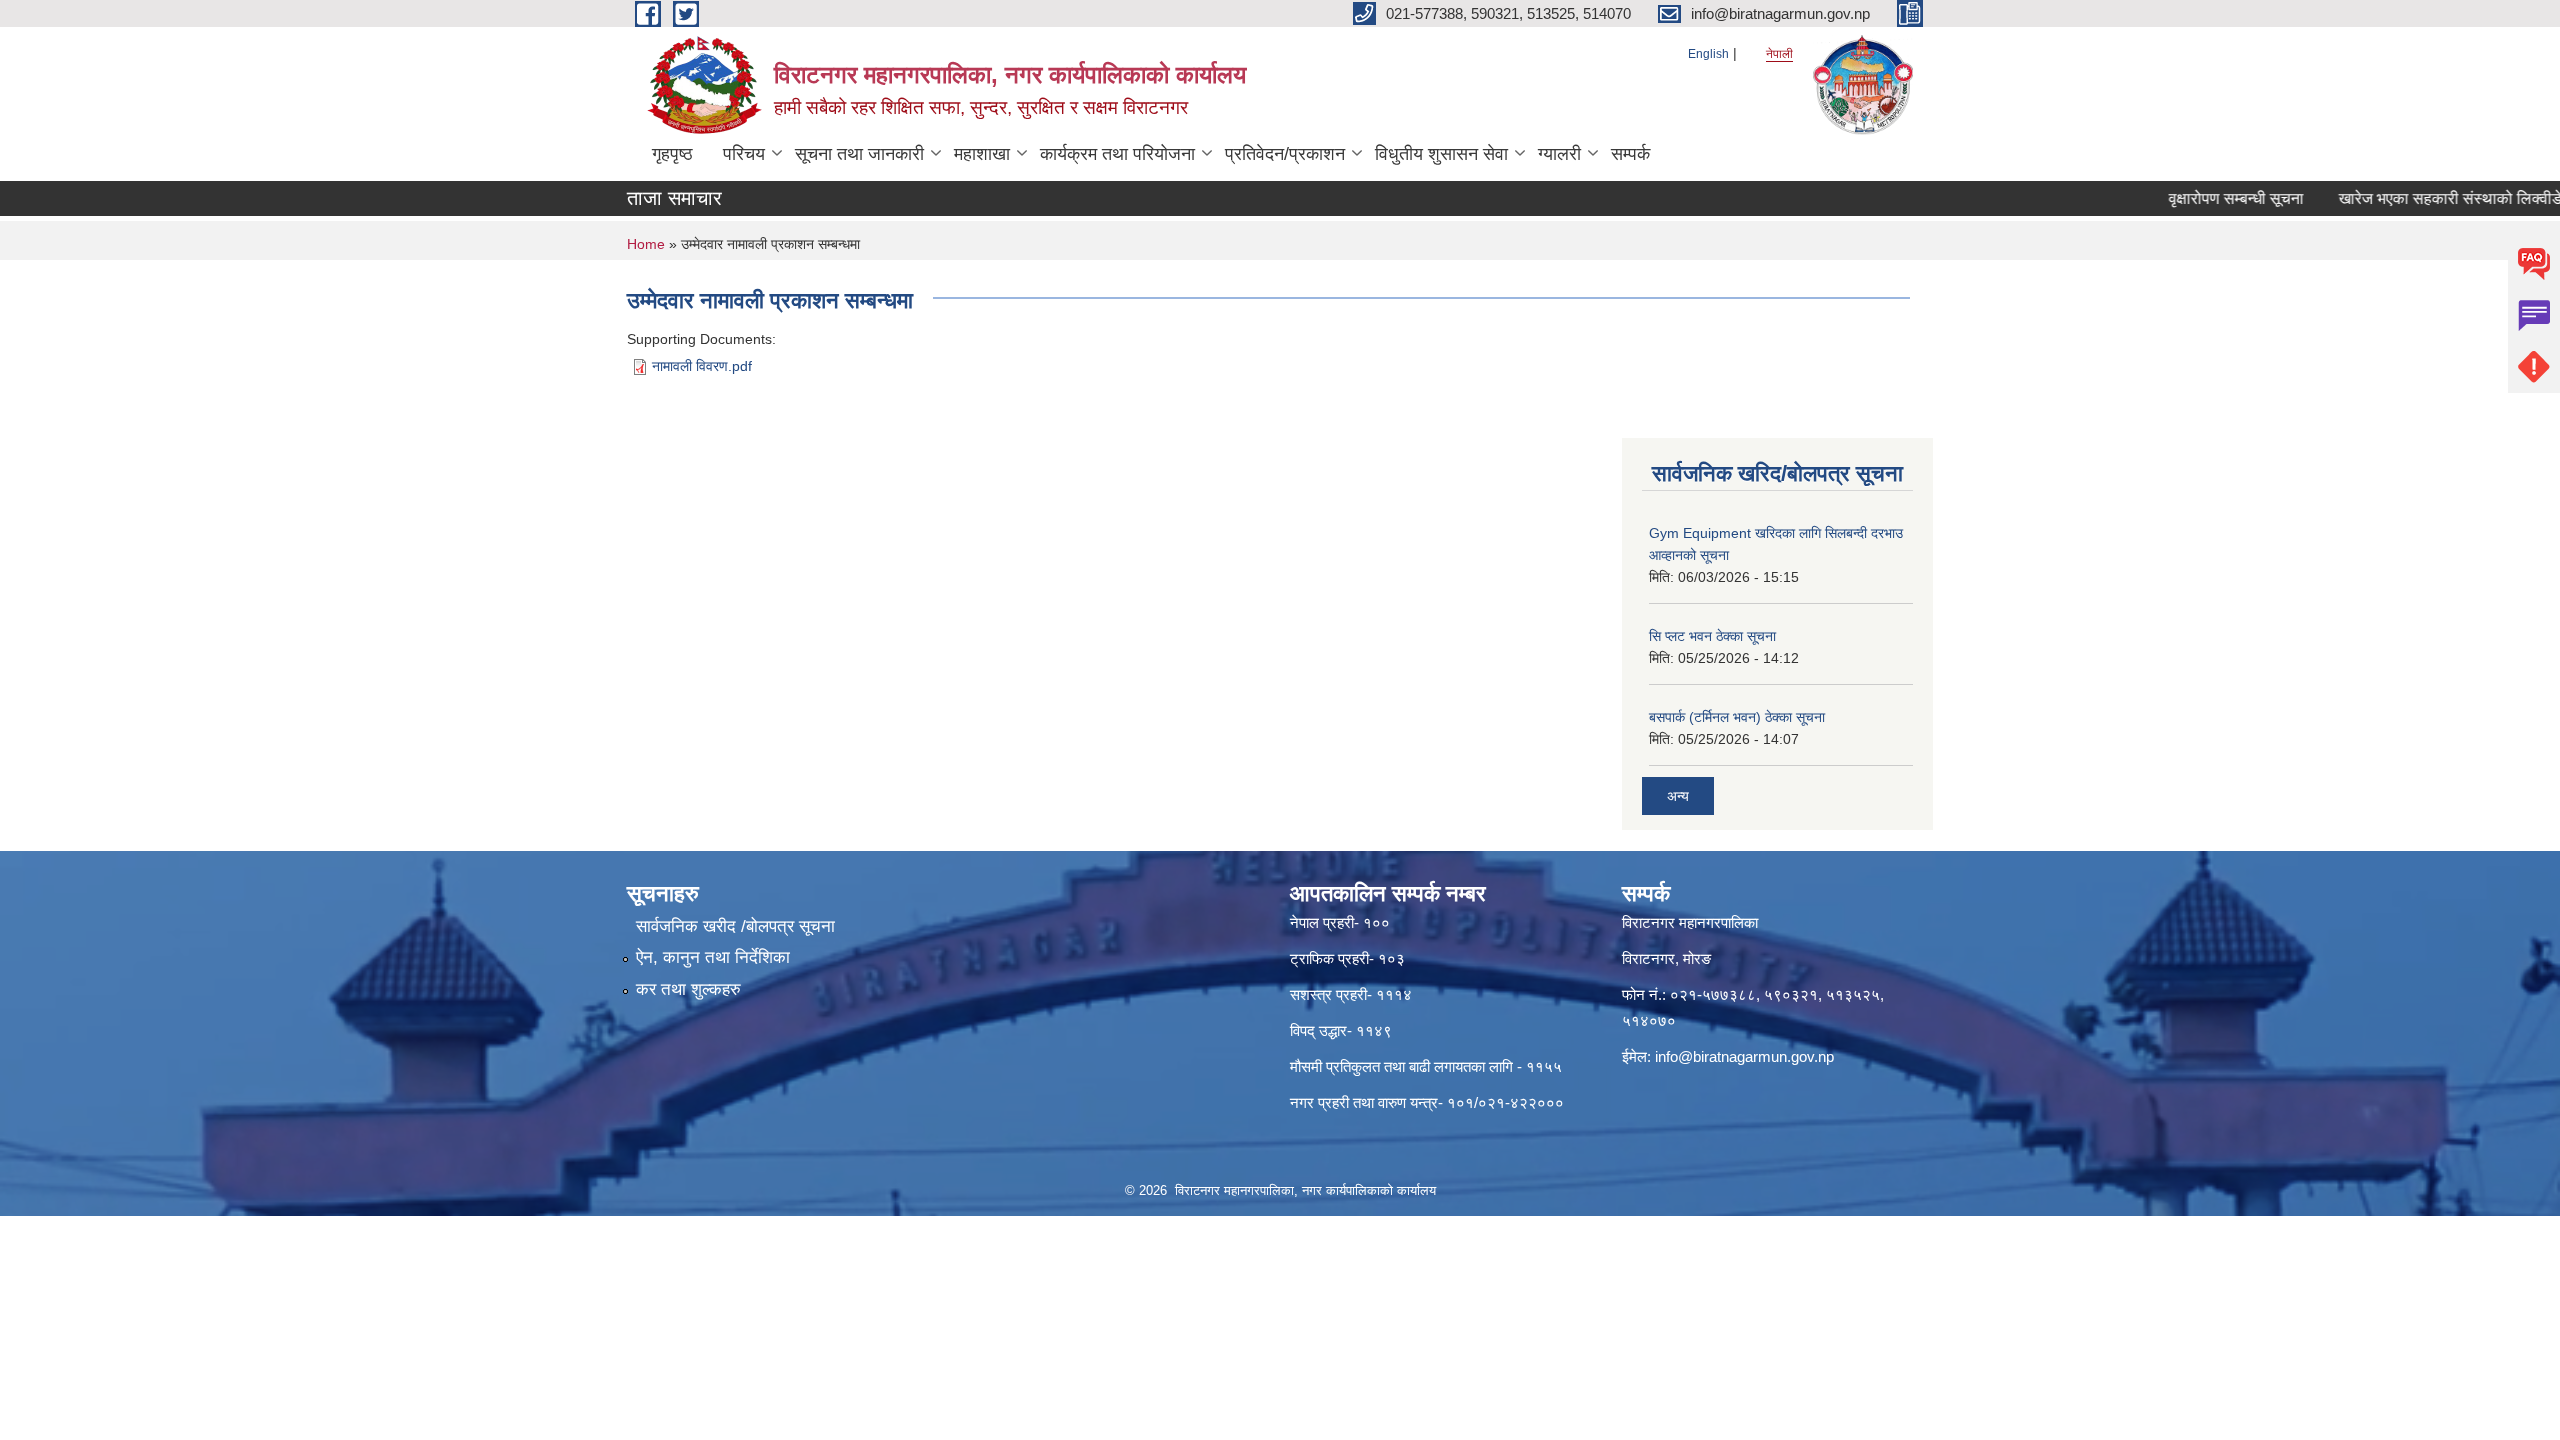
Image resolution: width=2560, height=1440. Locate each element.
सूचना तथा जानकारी (859, 154)
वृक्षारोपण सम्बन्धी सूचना (2200, 198)
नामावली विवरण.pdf (702, 366)
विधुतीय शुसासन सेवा (1441, 154)
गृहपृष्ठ (672, 154)
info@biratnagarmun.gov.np (1744, 1056)
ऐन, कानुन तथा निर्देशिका (713, 957)
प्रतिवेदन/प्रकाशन (1285, 154)
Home (646, 244)
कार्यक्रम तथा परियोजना (1117, 154)
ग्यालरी (1559, 154)
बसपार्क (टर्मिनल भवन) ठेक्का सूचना (1737, 717)
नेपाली (1779, 54)
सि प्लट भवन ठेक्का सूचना (1712, 636)
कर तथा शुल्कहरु (688, 989)
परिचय (744, 154)
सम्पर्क (1630, 154)
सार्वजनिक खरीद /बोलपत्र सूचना (735, 926)
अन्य (1678, 796)
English (1708, 54)
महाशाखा (982, 154)
